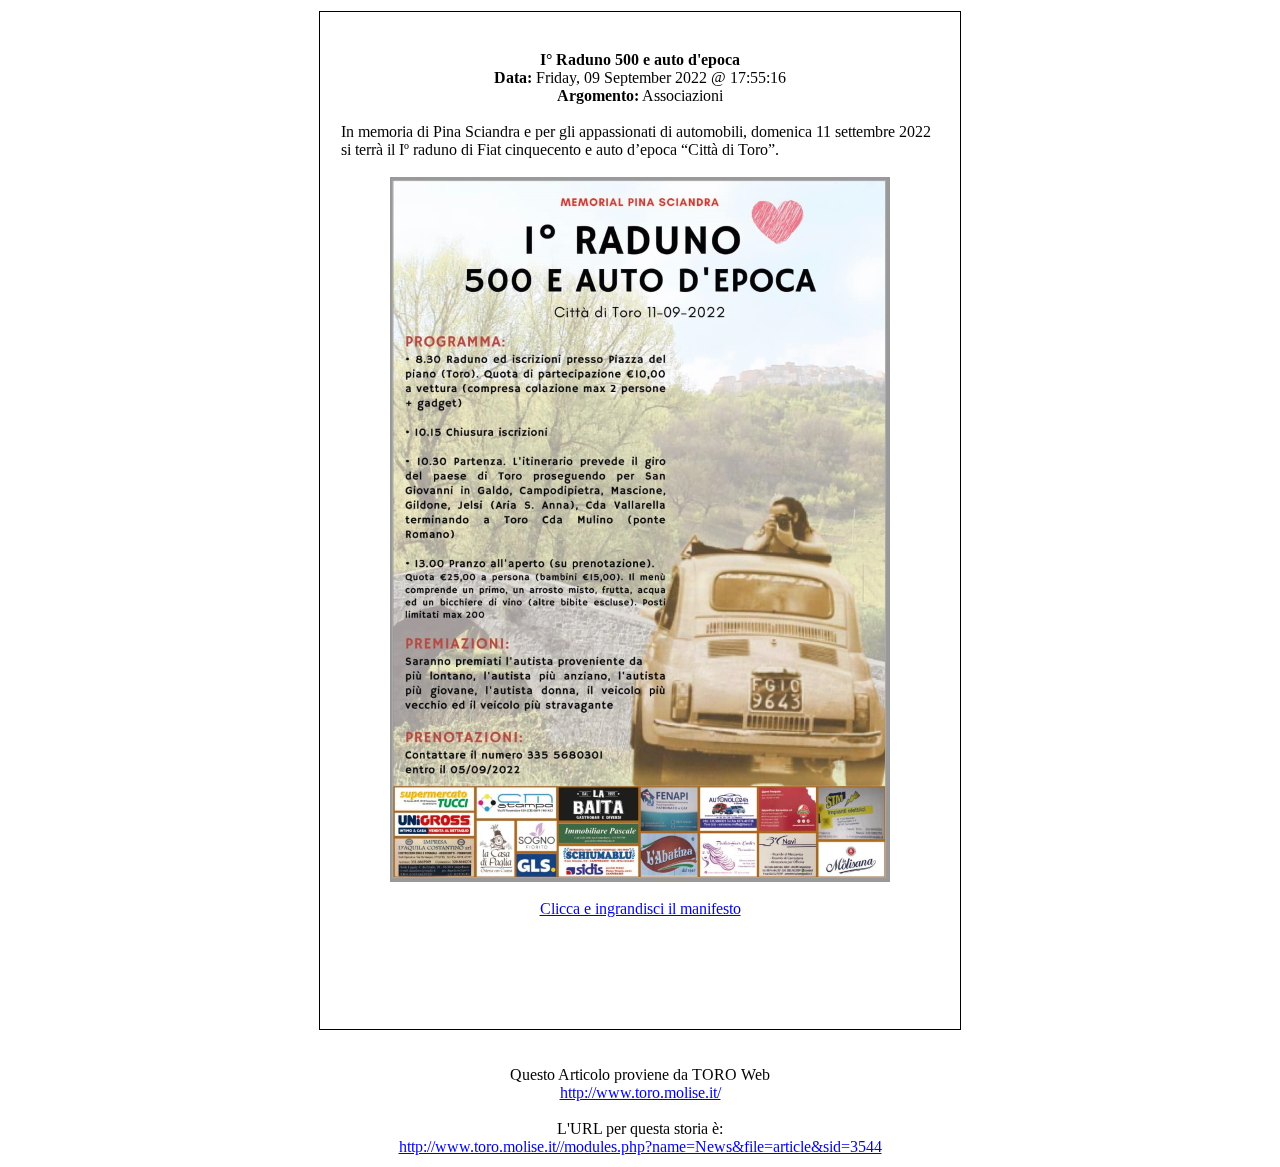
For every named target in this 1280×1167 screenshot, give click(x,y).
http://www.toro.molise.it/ (640, 1092)
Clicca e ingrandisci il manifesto (640, 908)
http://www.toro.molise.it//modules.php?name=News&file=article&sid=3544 (640, 1146)
